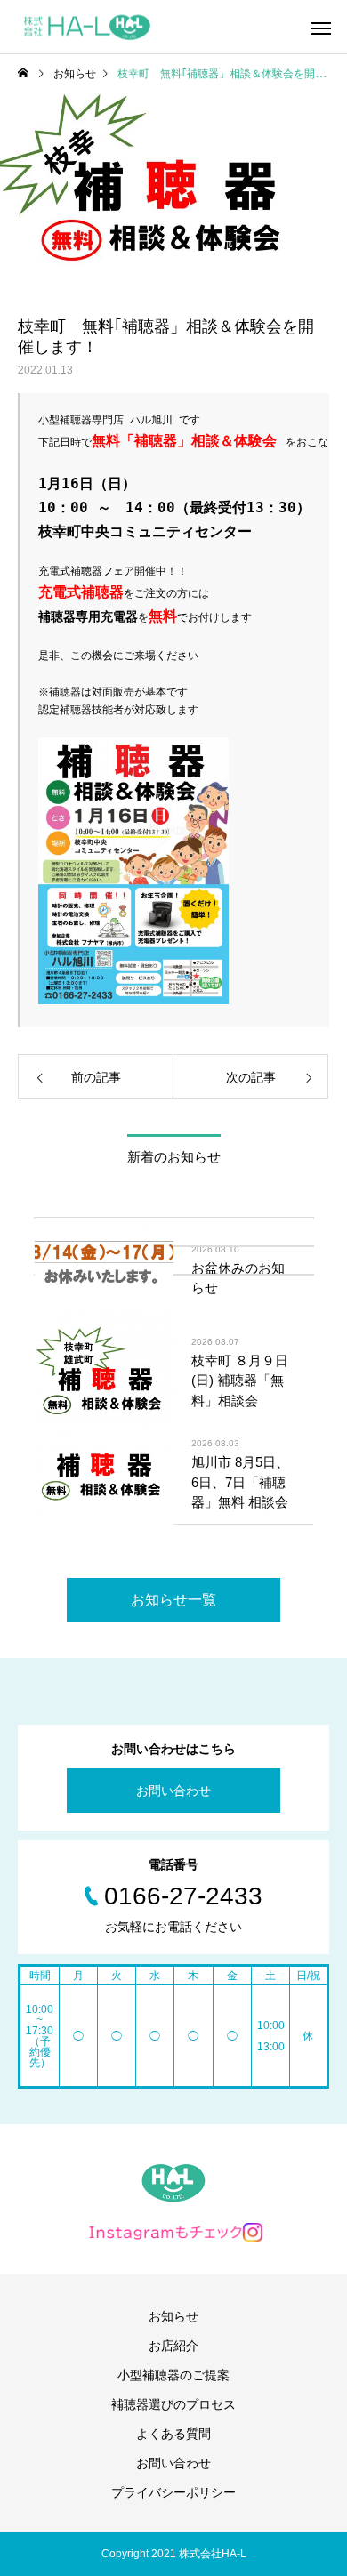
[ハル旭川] (87, 27)
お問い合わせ (173, 1791)
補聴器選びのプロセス (173, 2404)
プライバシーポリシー (173, 2492)
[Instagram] (173, 2232)
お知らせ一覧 (173, 1600)
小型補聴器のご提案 (173, 2375)
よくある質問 (173, 2434)
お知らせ (173, 2316)
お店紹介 (173, 2346)
